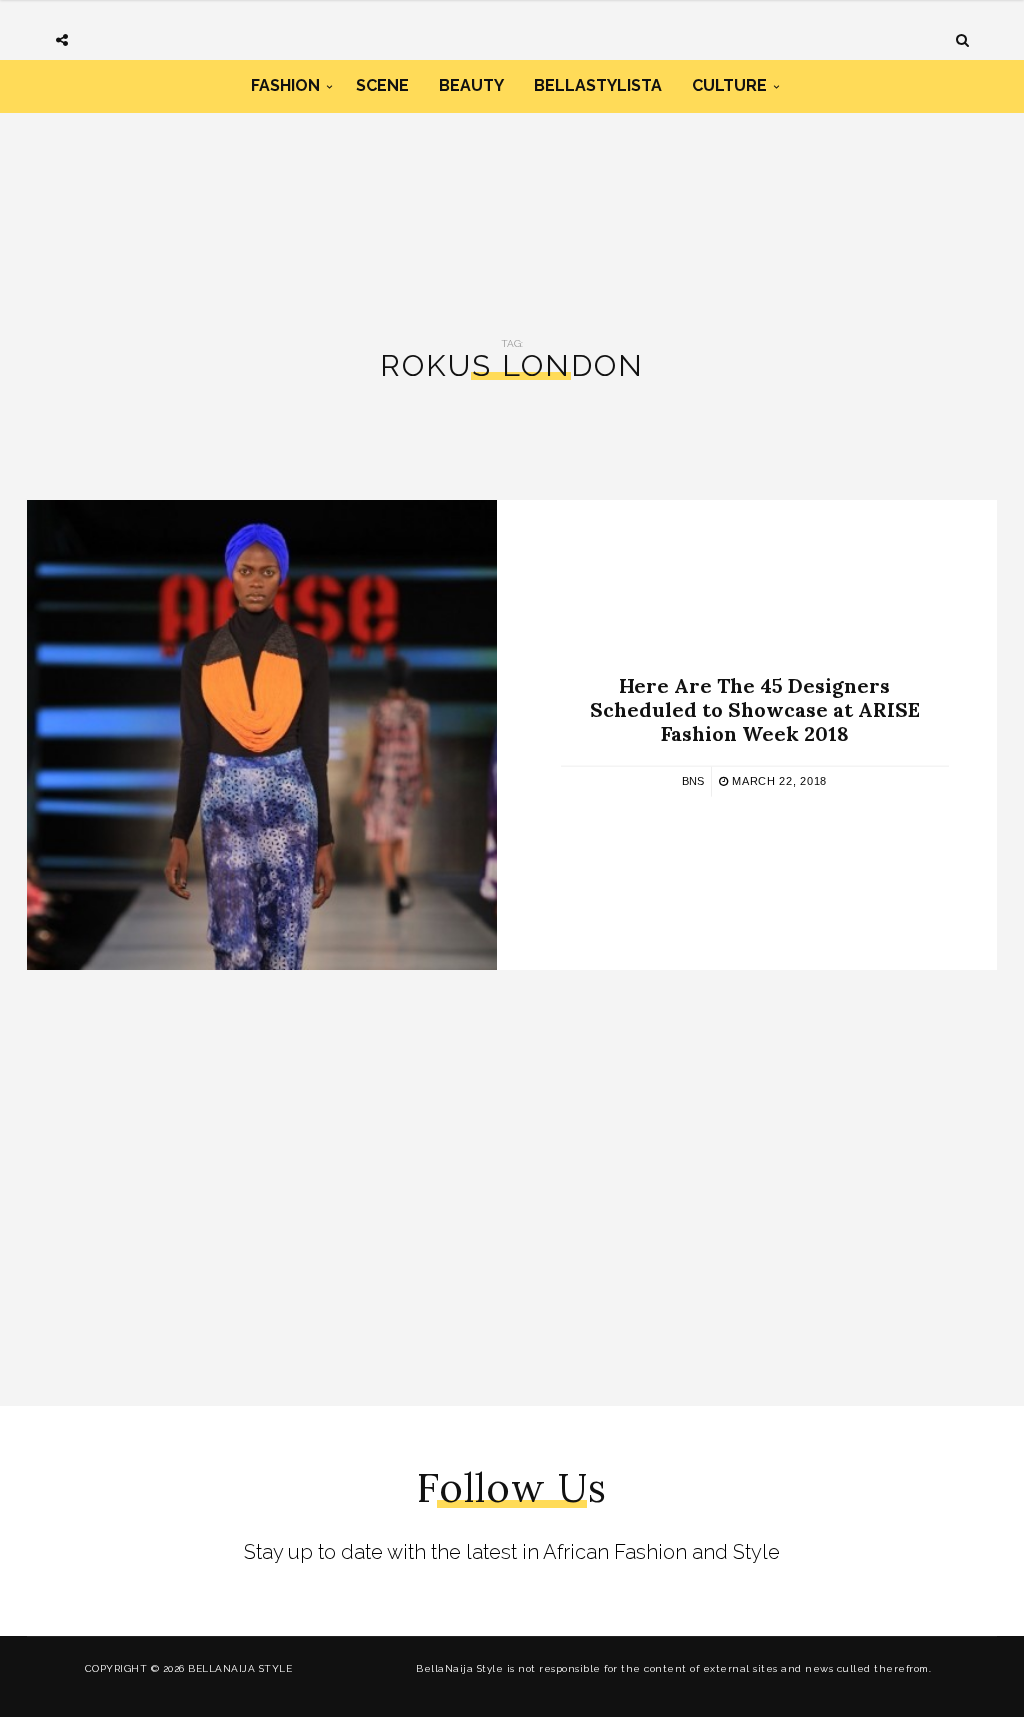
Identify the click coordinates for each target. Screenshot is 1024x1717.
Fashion (285, 85)
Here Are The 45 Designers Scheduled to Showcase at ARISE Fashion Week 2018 (755, 708)
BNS (693, 780)
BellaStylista (598, 85)
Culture (729, 85)
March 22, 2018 (778, 780)
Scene (382, 85)
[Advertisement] (512, 198)
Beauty (471, 85)
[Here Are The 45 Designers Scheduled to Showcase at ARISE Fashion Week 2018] (262, 735)
